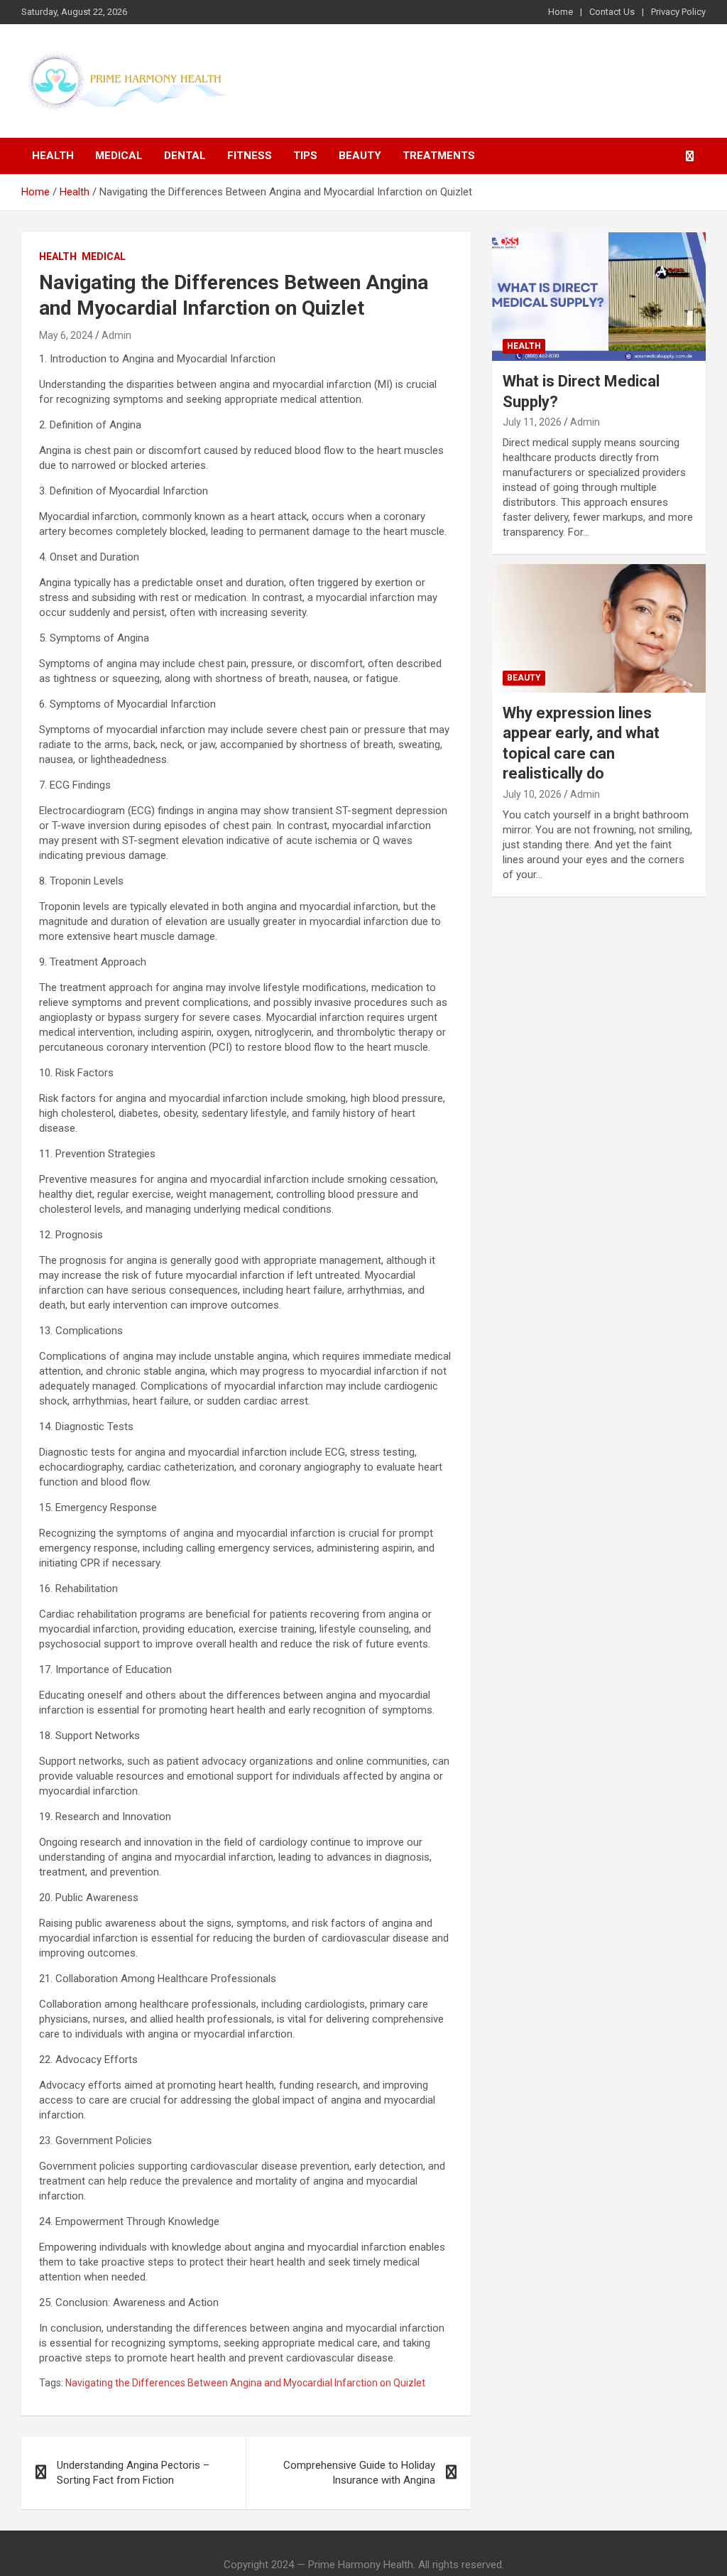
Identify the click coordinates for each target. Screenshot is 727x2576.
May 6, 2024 (66, 335)
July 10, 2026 (532, 794)
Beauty (360, 156)
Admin (116, 335)
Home (561, 12)
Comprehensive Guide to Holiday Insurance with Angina (359, 2473)
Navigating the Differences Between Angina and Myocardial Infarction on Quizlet (245, 2383)
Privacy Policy (678, 12)
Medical (119, 156)
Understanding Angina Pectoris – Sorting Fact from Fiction (133, 2473)
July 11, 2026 (532, 422)
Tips (305, 156)
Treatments (439, 156)
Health (53, 156)
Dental (185, 156)
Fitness (250, 156)
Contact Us (612, 12)
